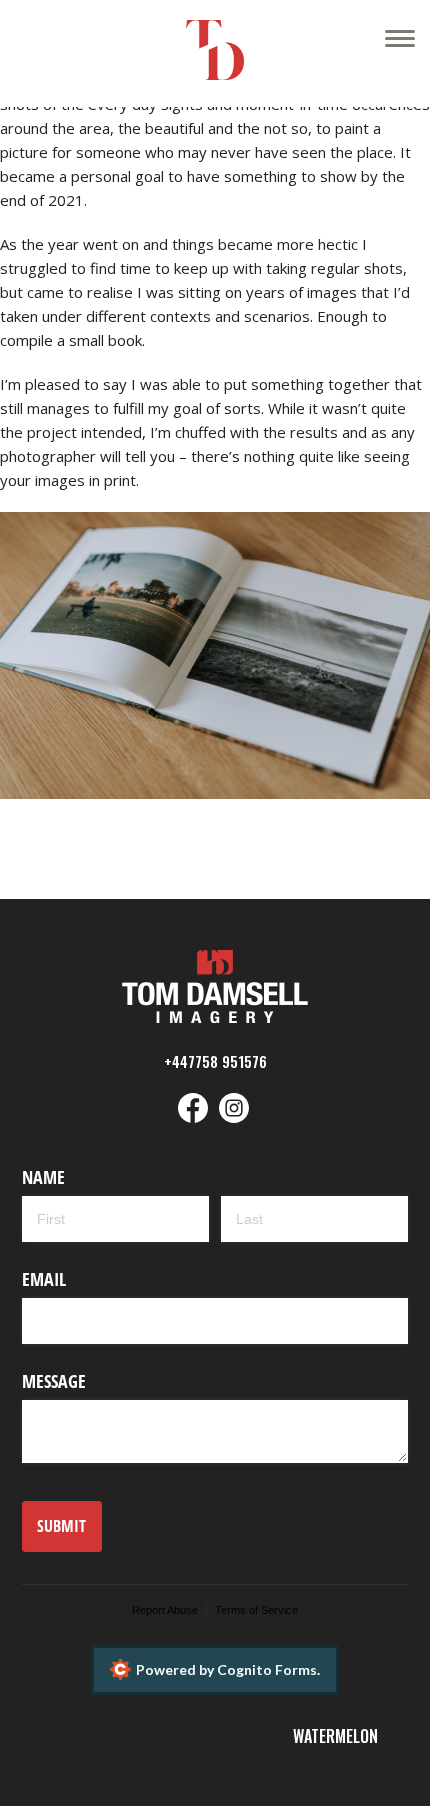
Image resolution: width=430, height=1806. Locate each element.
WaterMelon (335, 1736)
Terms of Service (256, 1610)
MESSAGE (54, 1381)
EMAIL (44, 1279)
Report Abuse (165, 1610)
